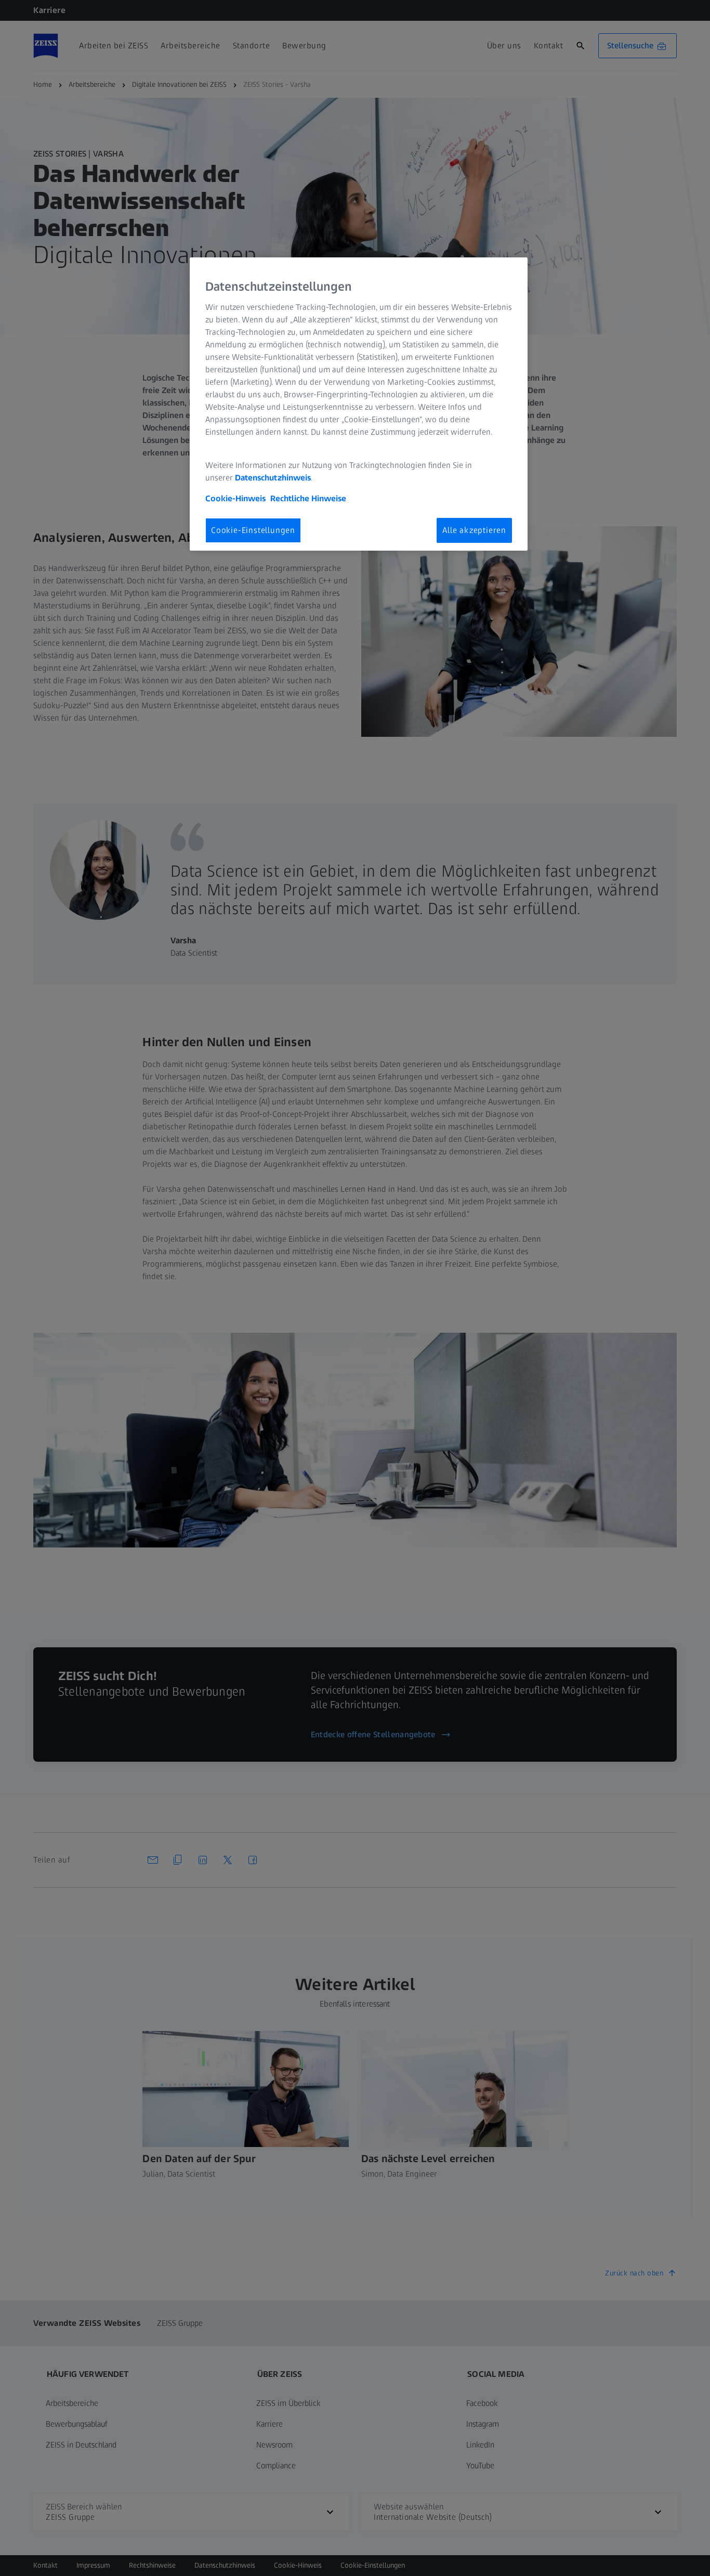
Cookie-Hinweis (235, 498)
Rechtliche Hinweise (308, 498)
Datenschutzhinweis (273, 478)
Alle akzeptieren (474, 530)
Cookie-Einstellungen (253, 530)
